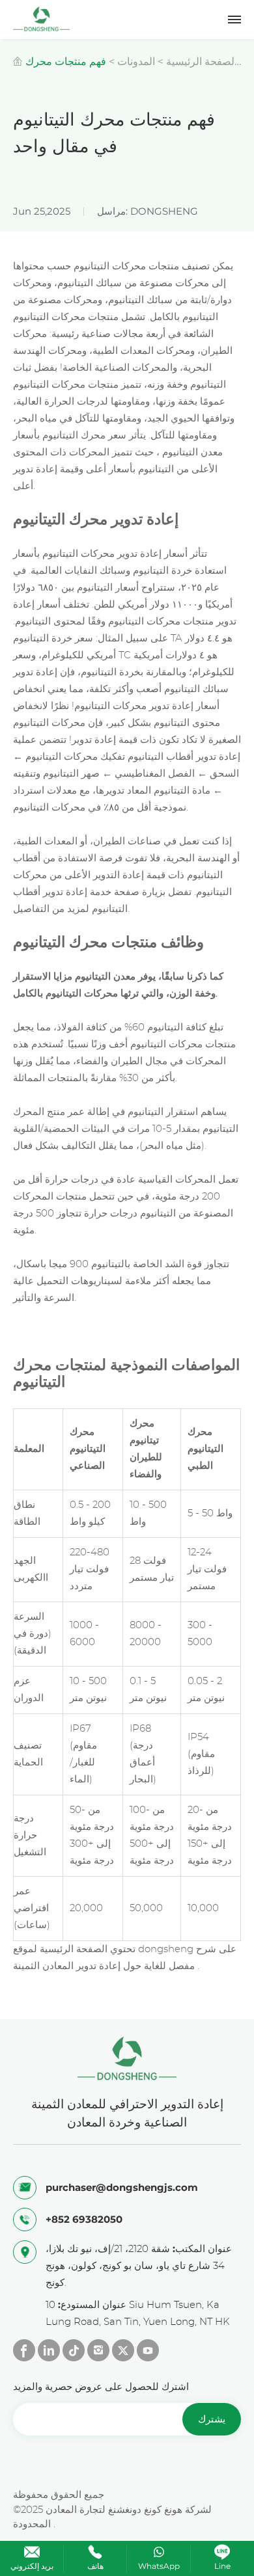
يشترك (212, 2419)
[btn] (234, 20)
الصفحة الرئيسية (202, 61)
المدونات (136, 61)
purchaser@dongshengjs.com (122, 2187)
